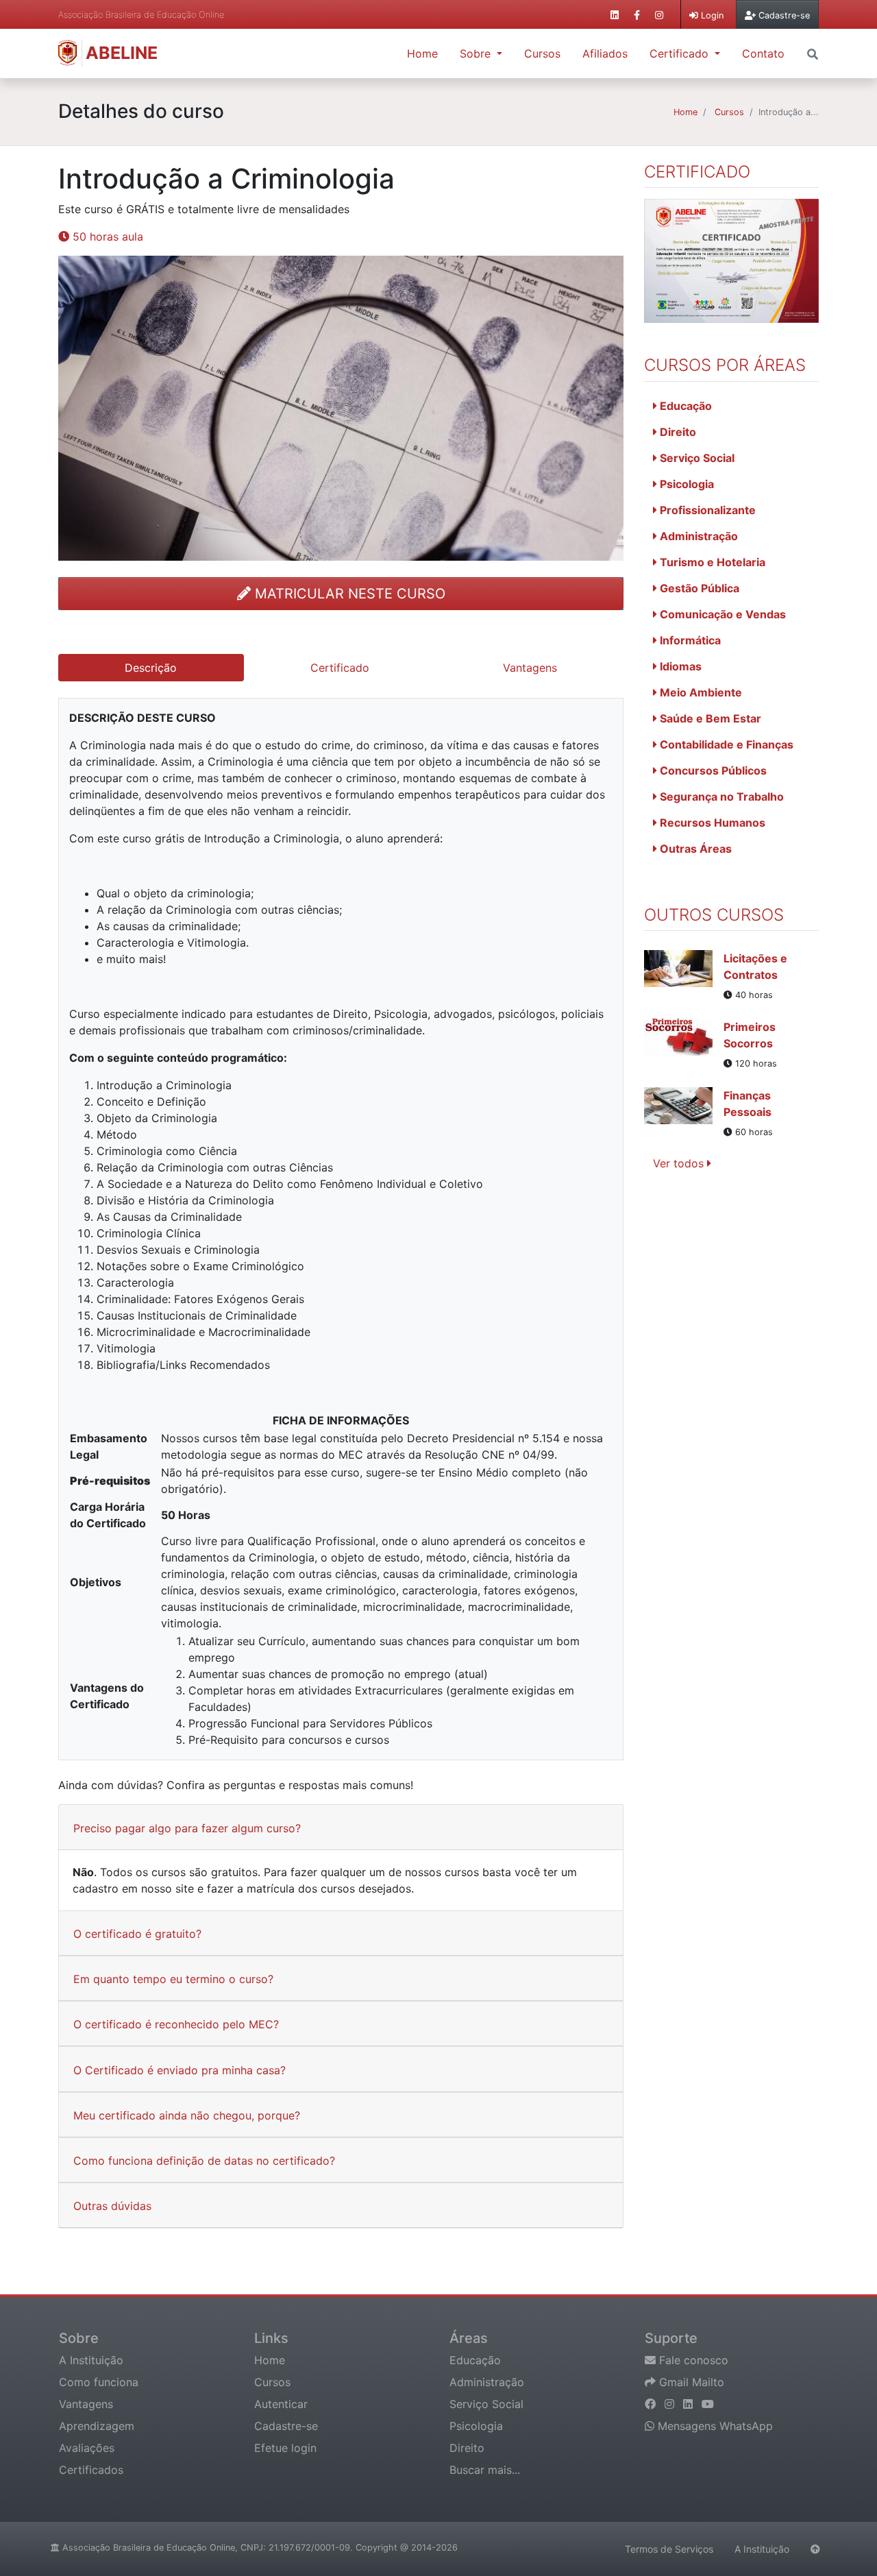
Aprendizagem (97, 2426)
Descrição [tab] (151, 668)
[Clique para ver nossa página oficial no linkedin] (615, 15)
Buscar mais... (485, 2470)
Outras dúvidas (112, 2206)
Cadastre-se (286, 2426)
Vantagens (86, 2404)
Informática (689, 640)
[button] (813, 53)
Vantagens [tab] (530, 668)
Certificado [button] (681, 53)
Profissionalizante (706, 510)
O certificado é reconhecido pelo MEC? (176, 2024)
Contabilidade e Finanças (725, 744)
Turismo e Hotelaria (711, 562)
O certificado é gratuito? (137, 1934)
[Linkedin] (690, 2404)
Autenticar (281, 2404)
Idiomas (679, 666)
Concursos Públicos (712, 770)
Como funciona (99, 2382)
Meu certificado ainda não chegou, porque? (187, 2115)
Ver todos (680, 1163)
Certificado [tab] (340, 668)
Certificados (91, 2470)
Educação (684, 406)
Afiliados (605, 53)
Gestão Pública (698, 588)
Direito (677, 432)
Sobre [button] (477, 53)
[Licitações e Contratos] (684, 976)
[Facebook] (652, 2404)
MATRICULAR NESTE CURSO (348, 594)
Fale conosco (692, 2360)
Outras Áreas (694, 849)
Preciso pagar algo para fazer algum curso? (187, 1828)
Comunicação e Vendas (721, 614)
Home (422, 53)
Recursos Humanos (711, 823)
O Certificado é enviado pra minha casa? (180, 2070)
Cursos (542, 53)
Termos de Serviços (669, 2549)
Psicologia (685, 484)
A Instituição (91, 2360)
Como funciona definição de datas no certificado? (204, 2161)
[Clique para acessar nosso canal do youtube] (708, 2404)
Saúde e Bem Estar (709, 718)
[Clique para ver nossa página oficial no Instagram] (659, 15)
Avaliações (87, 2448)
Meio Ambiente (700, 692)
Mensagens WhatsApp (714, 2426)
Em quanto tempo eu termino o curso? (173, 1979)
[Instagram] (671, 2404)
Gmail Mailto (690, 2382)
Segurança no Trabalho (720, 797)
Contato (763, 53)
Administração (697, 536)
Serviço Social (696, 458)
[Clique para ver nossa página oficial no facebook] (637, 15)
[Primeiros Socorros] (684, 1045)
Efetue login (285, 2448)
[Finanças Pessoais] (684, 1113)
